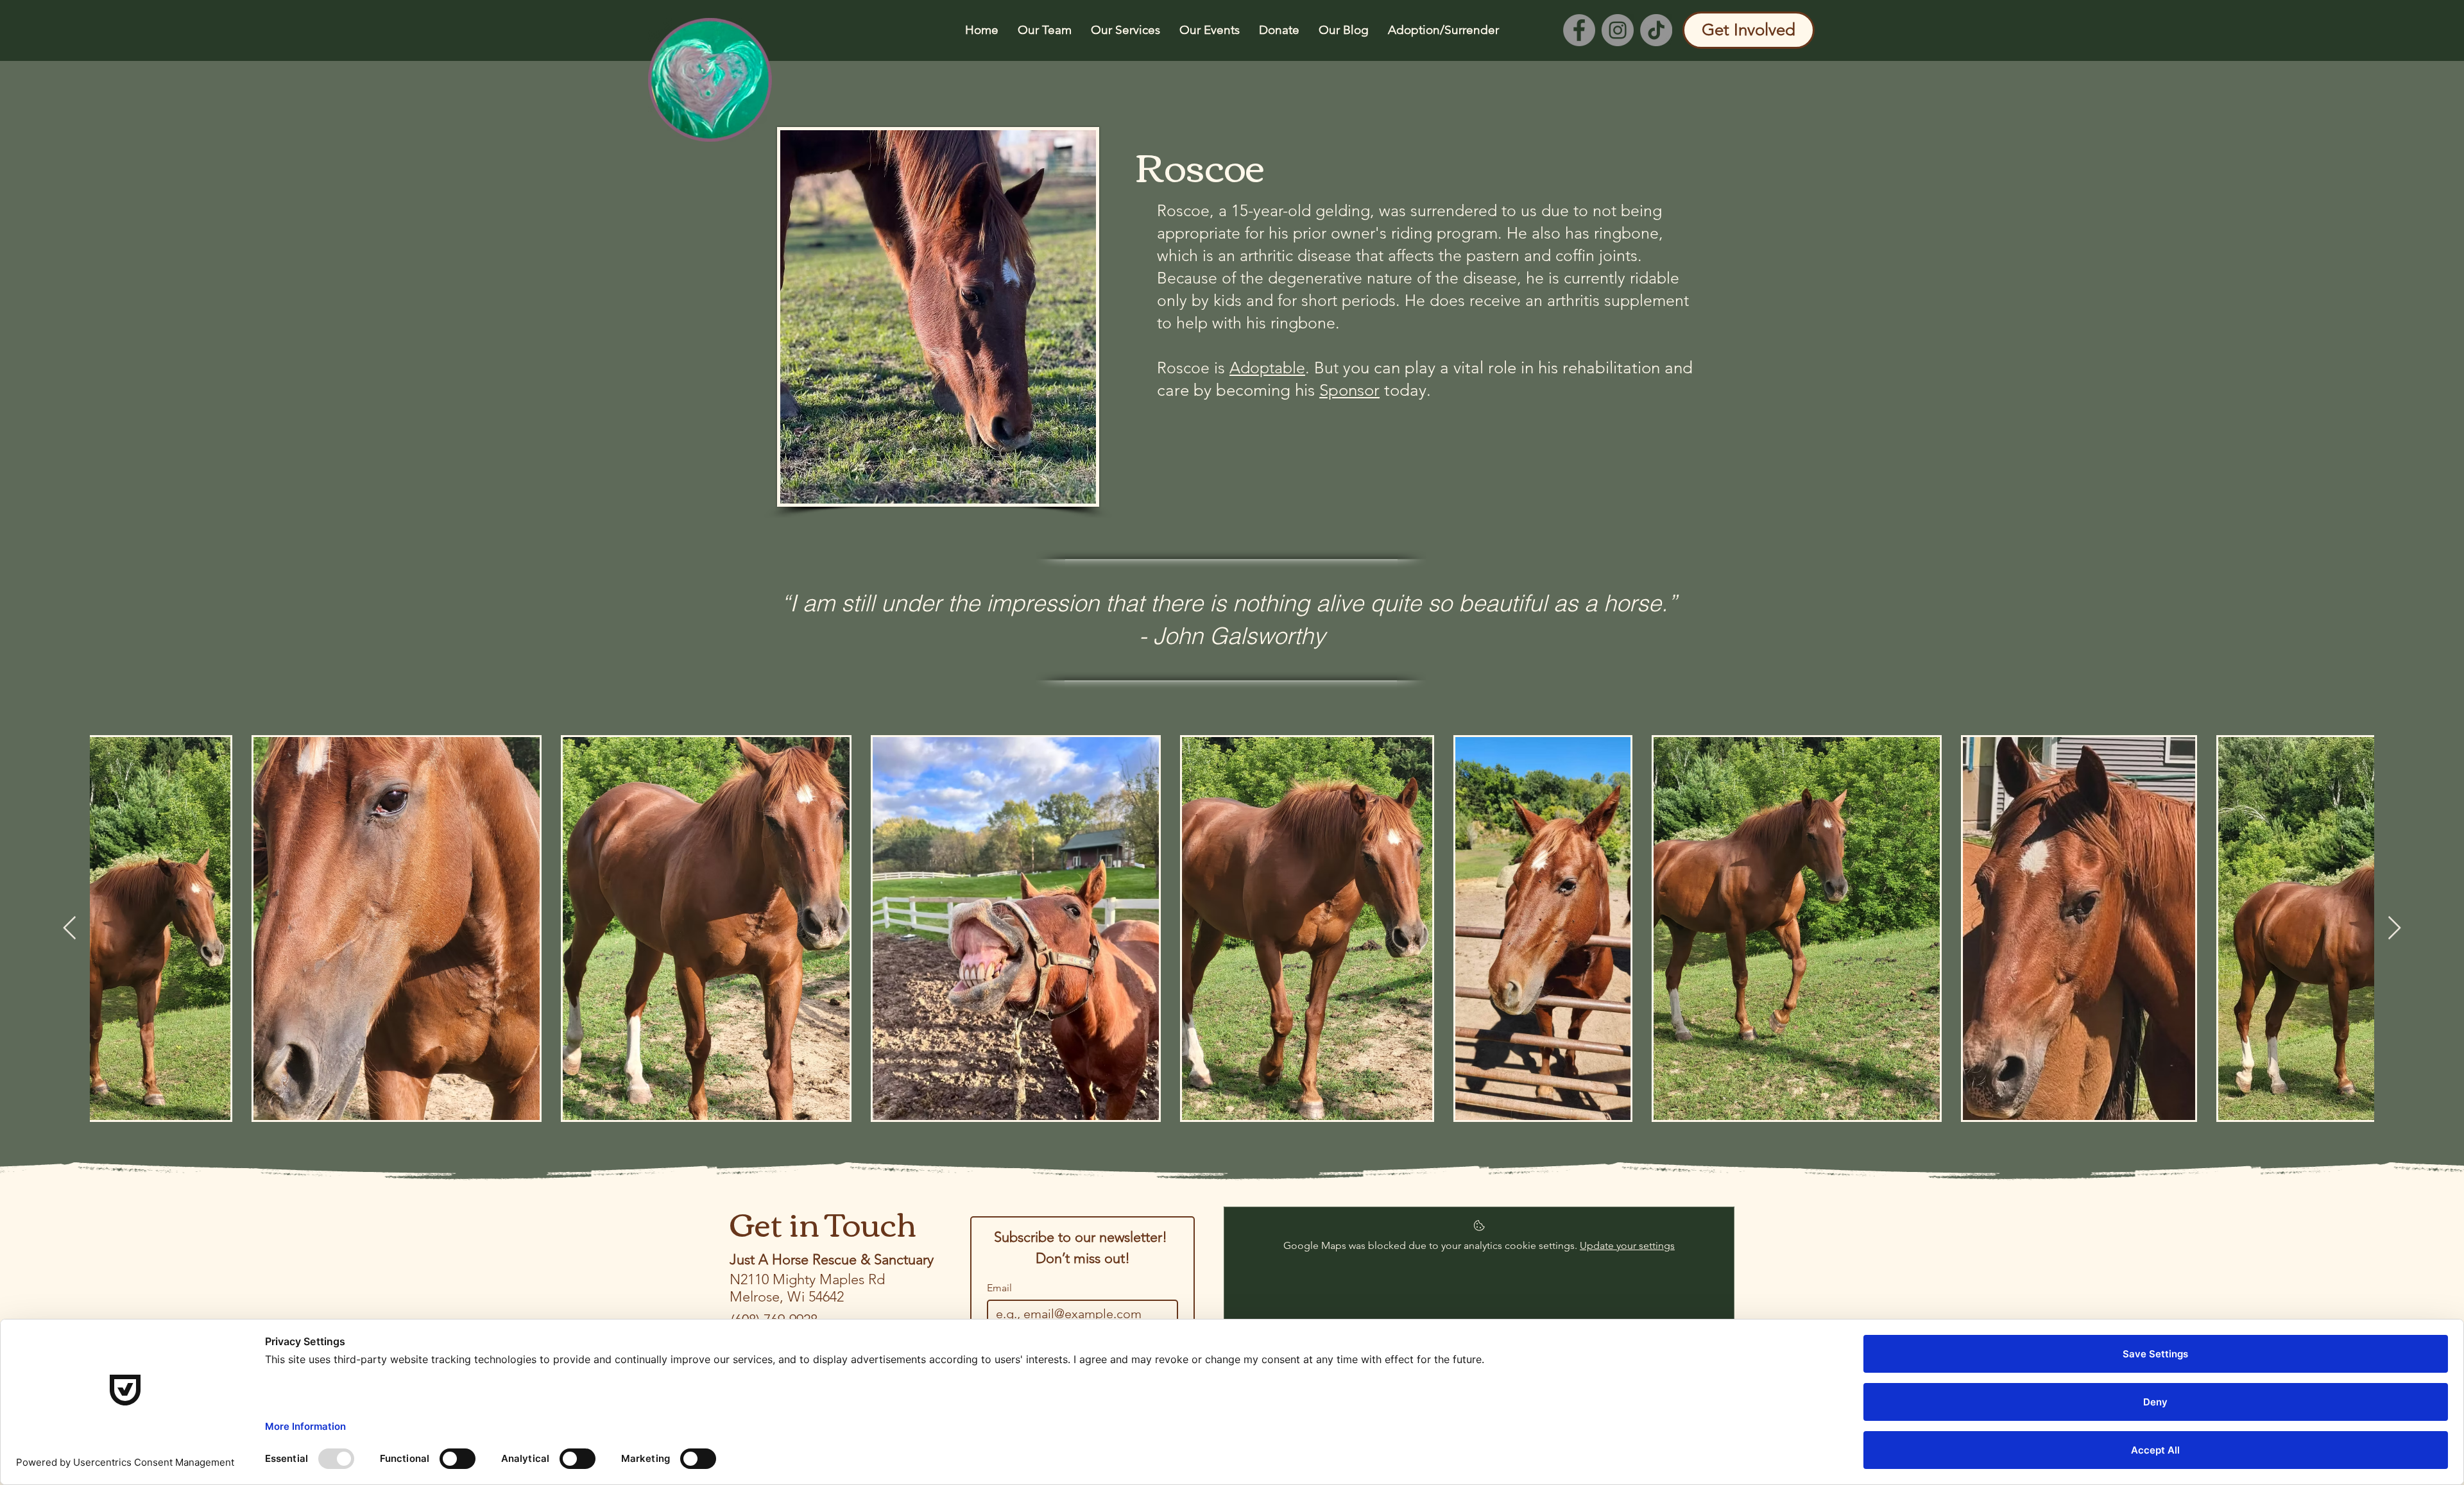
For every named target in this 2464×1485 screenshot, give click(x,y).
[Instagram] (1618, 30)
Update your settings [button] (1627, 1245)
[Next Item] (2394, 929)
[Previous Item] (70, 929)
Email (999, 1288)
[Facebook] (1579, 30)
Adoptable (1267, 368)
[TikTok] (1656, 30)
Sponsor (1349, 390)
